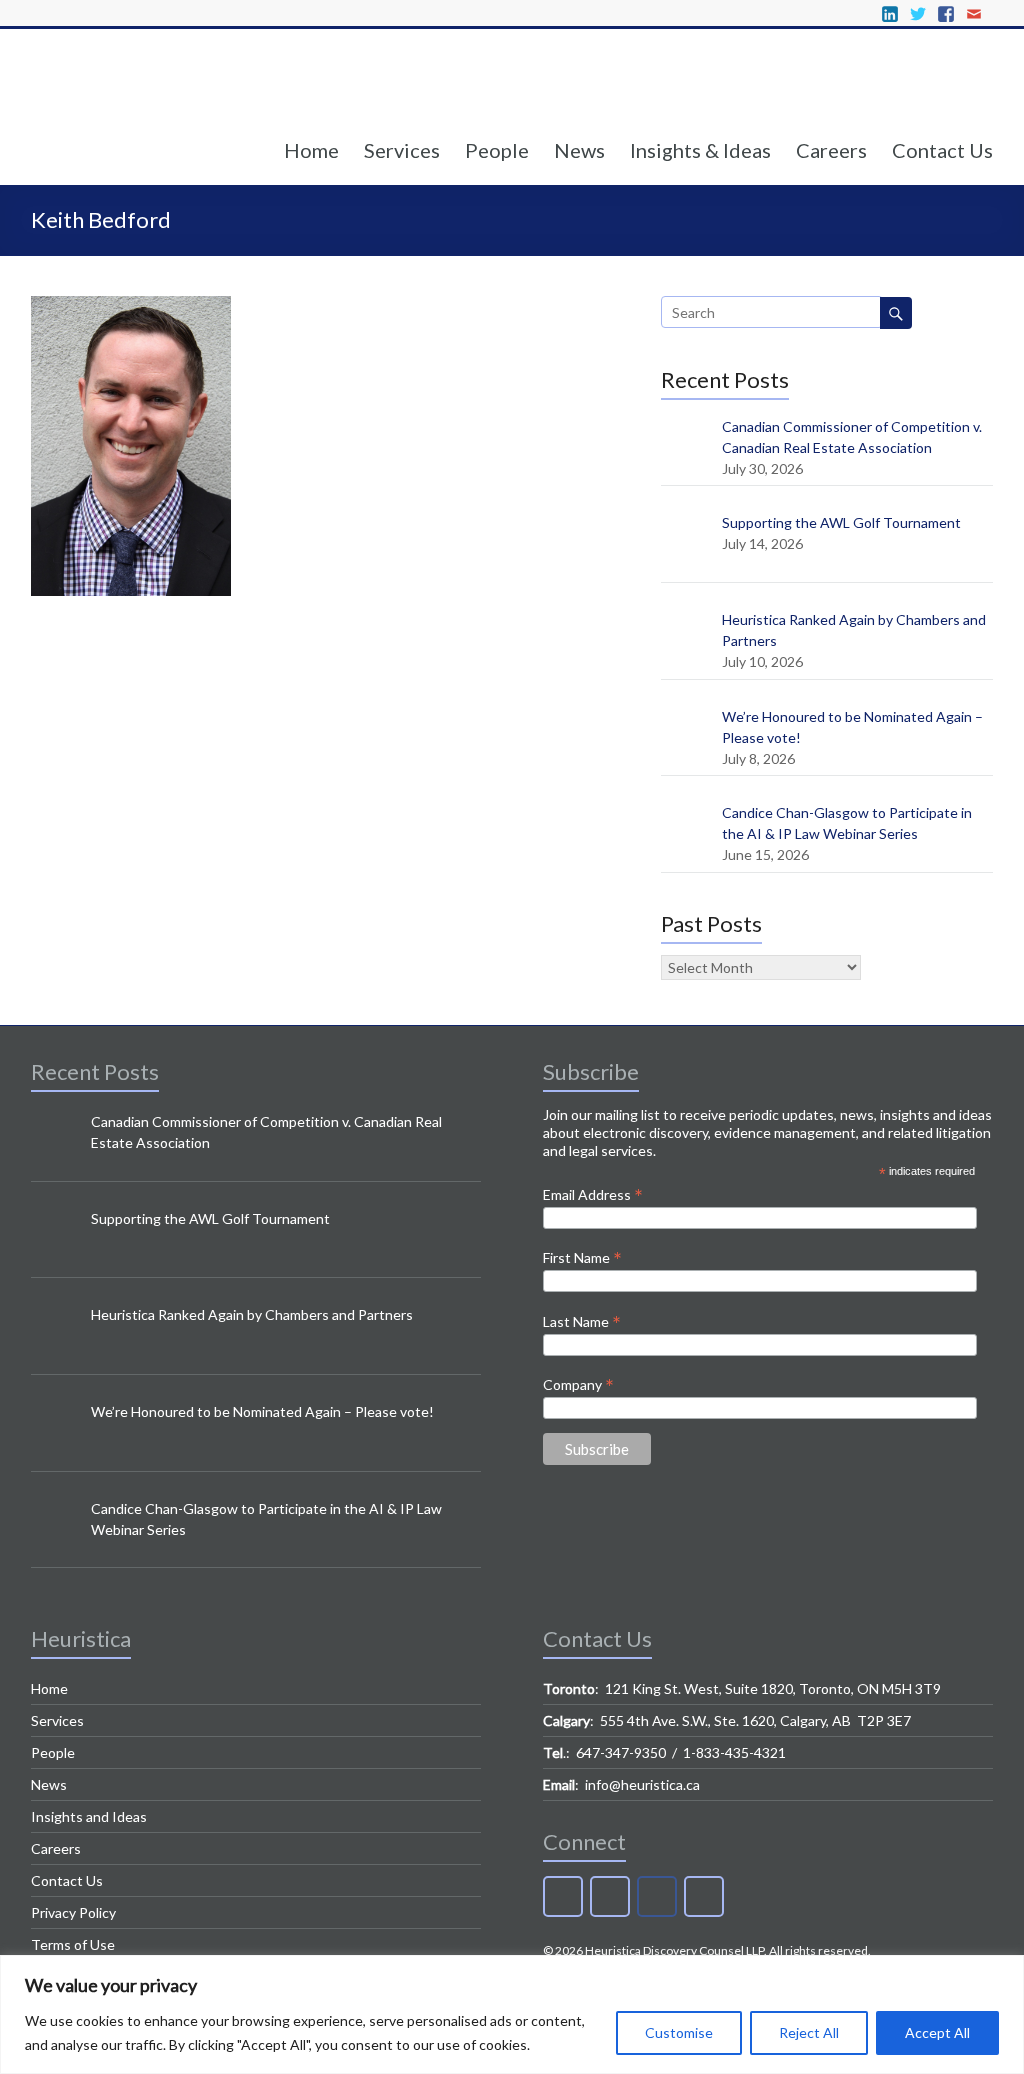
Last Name (582, 1321)
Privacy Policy (73, 1912)
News (579, 150)
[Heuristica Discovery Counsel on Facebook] (657, 1896)
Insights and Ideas (89, 1816)
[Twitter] (610, 1896)
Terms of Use (73, 1944)
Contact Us (942, 150)
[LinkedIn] (563, 1896)
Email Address (593, 1194)
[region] (512, 2014)
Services (402, 150)
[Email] (704, 1896)
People (497, 150)
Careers (831, 150)
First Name (582, 1257)
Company (578, 1384)
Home (311, 150)
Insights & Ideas (700, 150)
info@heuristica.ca (642, 1784)
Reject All (809, 2032)
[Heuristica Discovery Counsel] (156, 108)
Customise (679, 2032)
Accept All (937, 2032)
